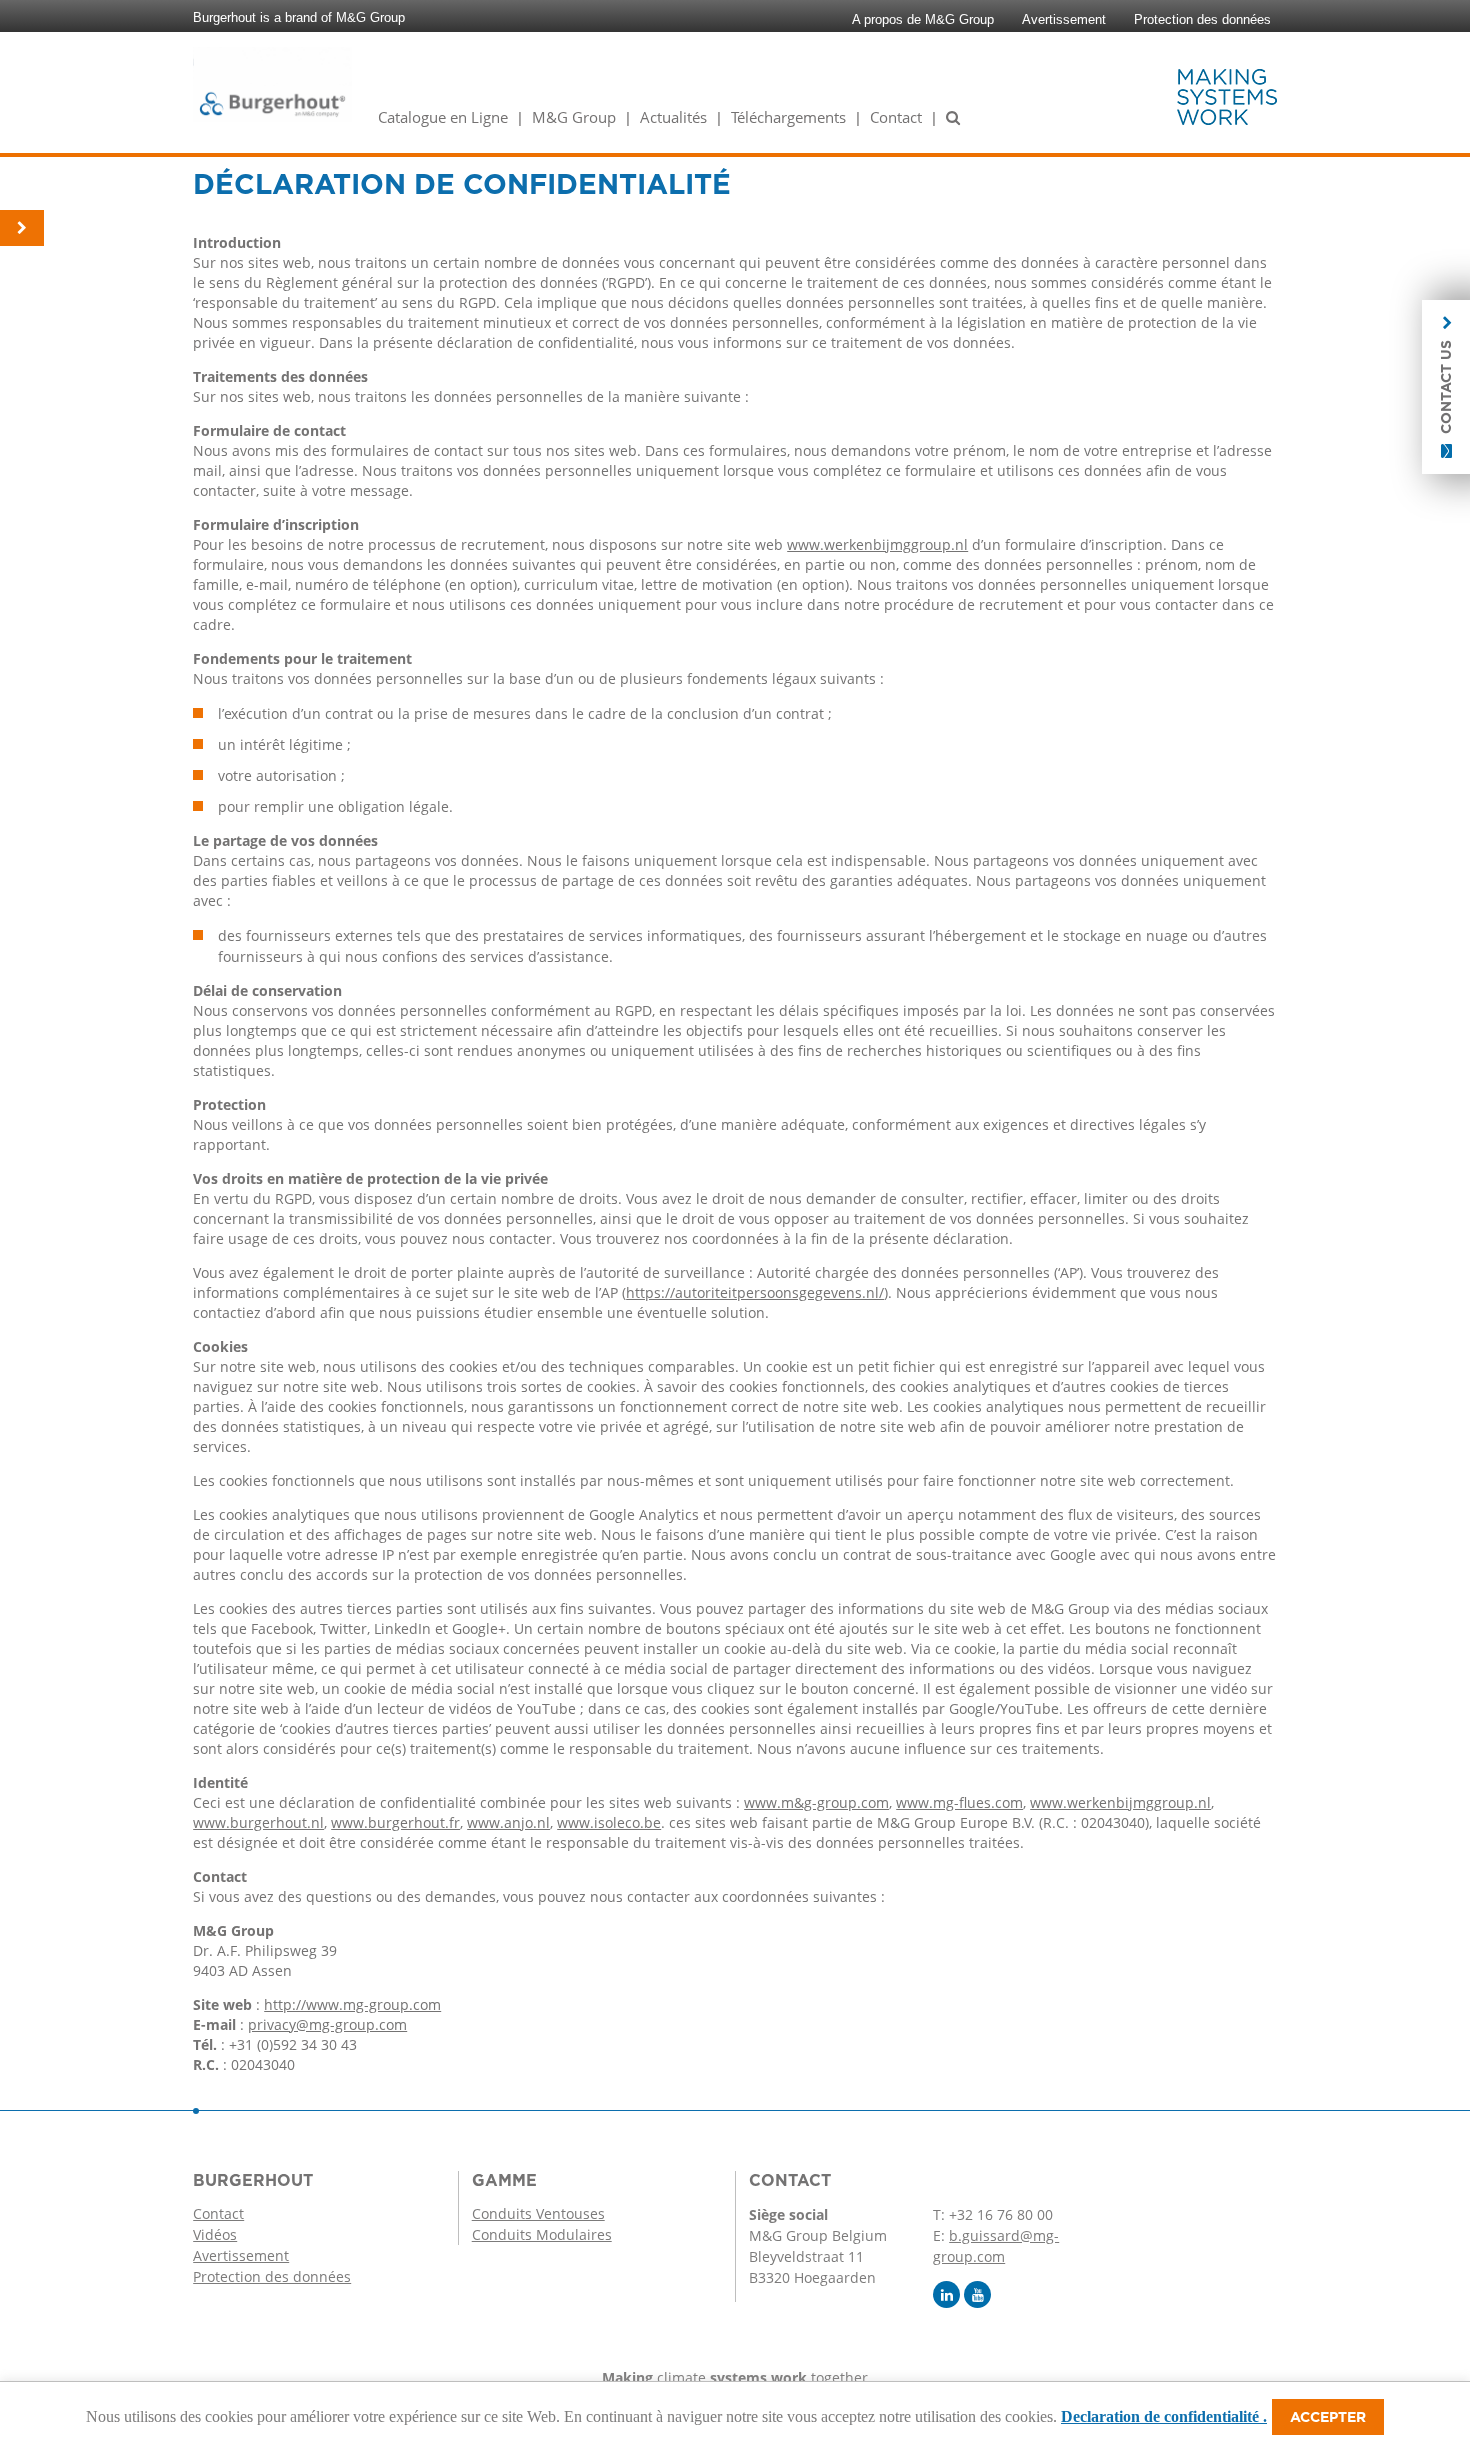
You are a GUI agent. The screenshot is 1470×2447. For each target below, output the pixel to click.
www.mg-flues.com (959, 1802)
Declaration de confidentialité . (1164, 2416)
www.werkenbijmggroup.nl (877, 544)
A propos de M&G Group (923, 19)
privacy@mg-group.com (327, 2024)
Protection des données (1202, 19)
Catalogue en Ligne (443, 117)
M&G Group (574, 117)
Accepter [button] (1328, 2417)
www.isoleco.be (609, 1822)
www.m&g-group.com (816, 1802)
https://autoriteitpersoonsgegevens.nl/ (755, 1292)
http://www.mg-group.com (352, 2004)
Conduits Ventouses (538, 2213)
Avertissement (1064, 19)
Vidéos (215, 2234)
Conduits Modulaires (542, 2234)
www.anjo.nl (508, 1822)
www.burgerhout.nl (258, 1822)
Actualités (673, 117)
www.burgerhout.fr (395, 1822)
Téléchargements (788, 117)
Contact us (1446, 387)
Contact (896, 117)
